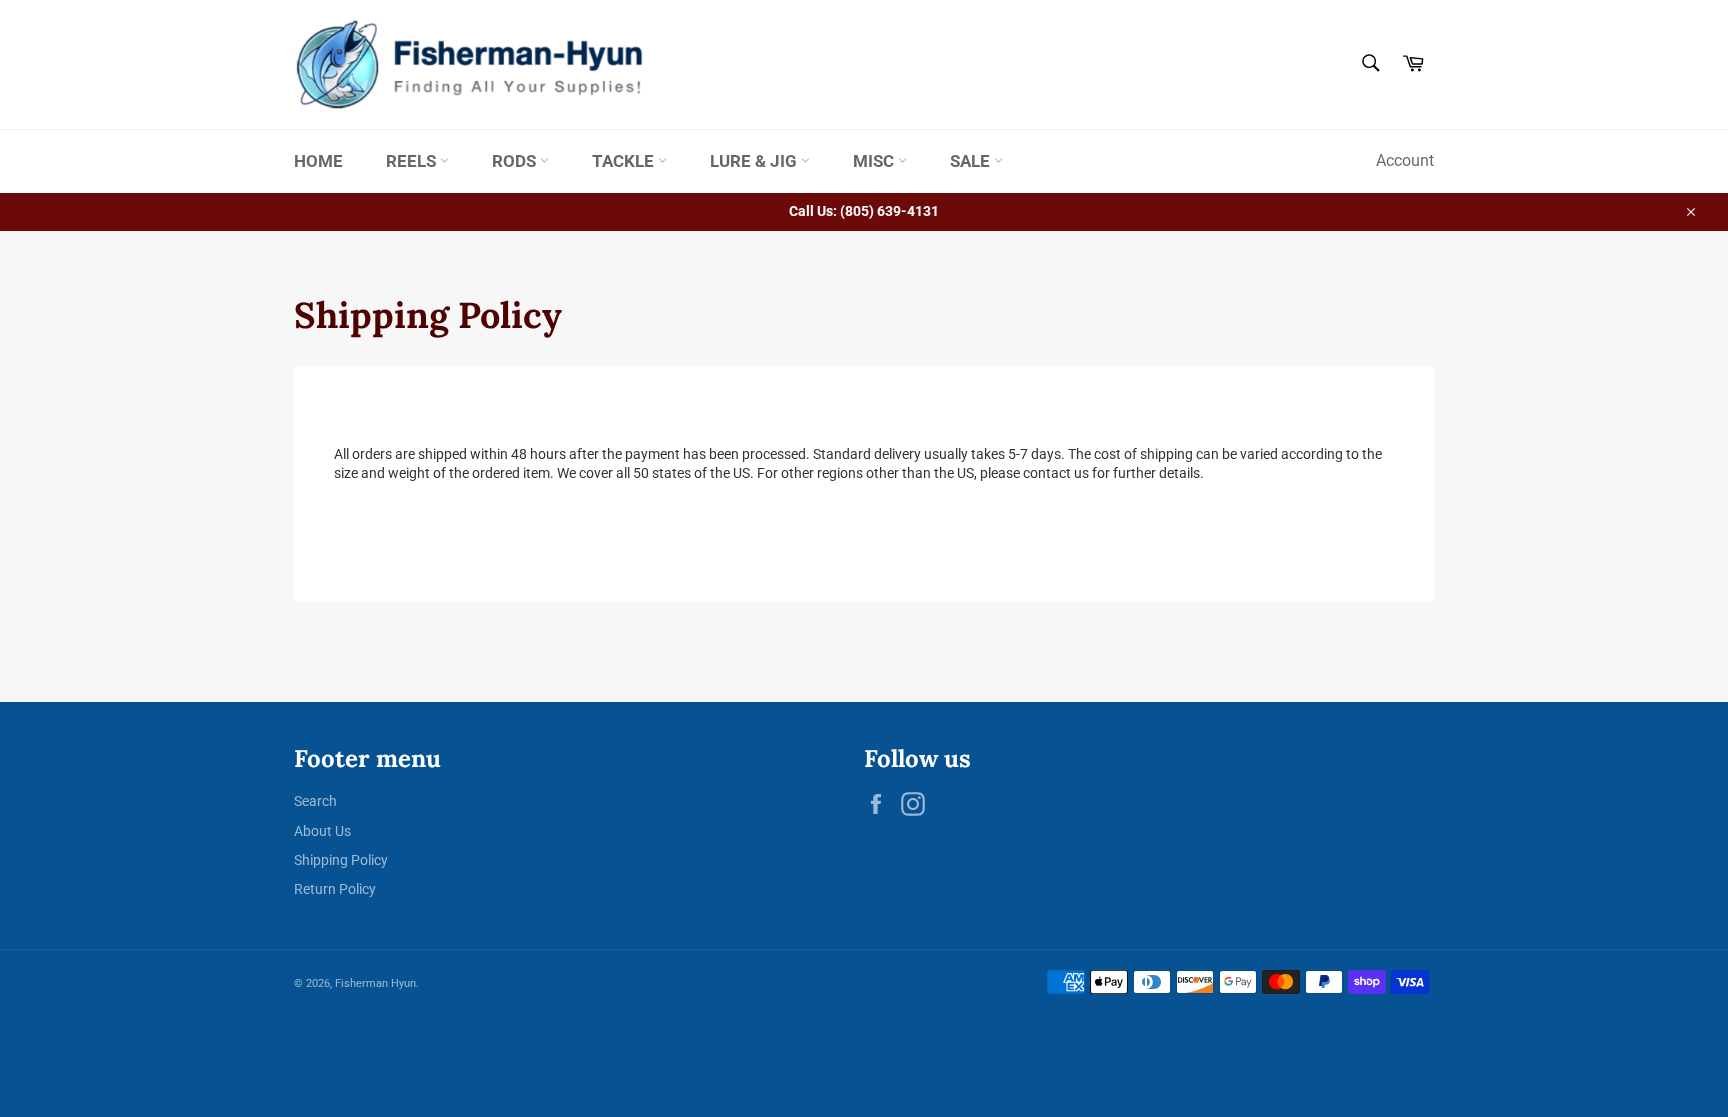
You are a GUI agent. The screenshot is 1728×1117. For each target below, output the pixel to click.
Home (318, 161)
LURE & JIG (755, 161)
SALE (972, 161)
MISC (875, 161)
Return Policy (335, 889)
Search (315, 801)
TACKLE (625, 161)
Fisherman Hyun (375, 983)
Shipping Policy (341, 860)
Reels (413, 161)
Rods (516, 161)
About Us (322, 831)
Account (1405, 160)
